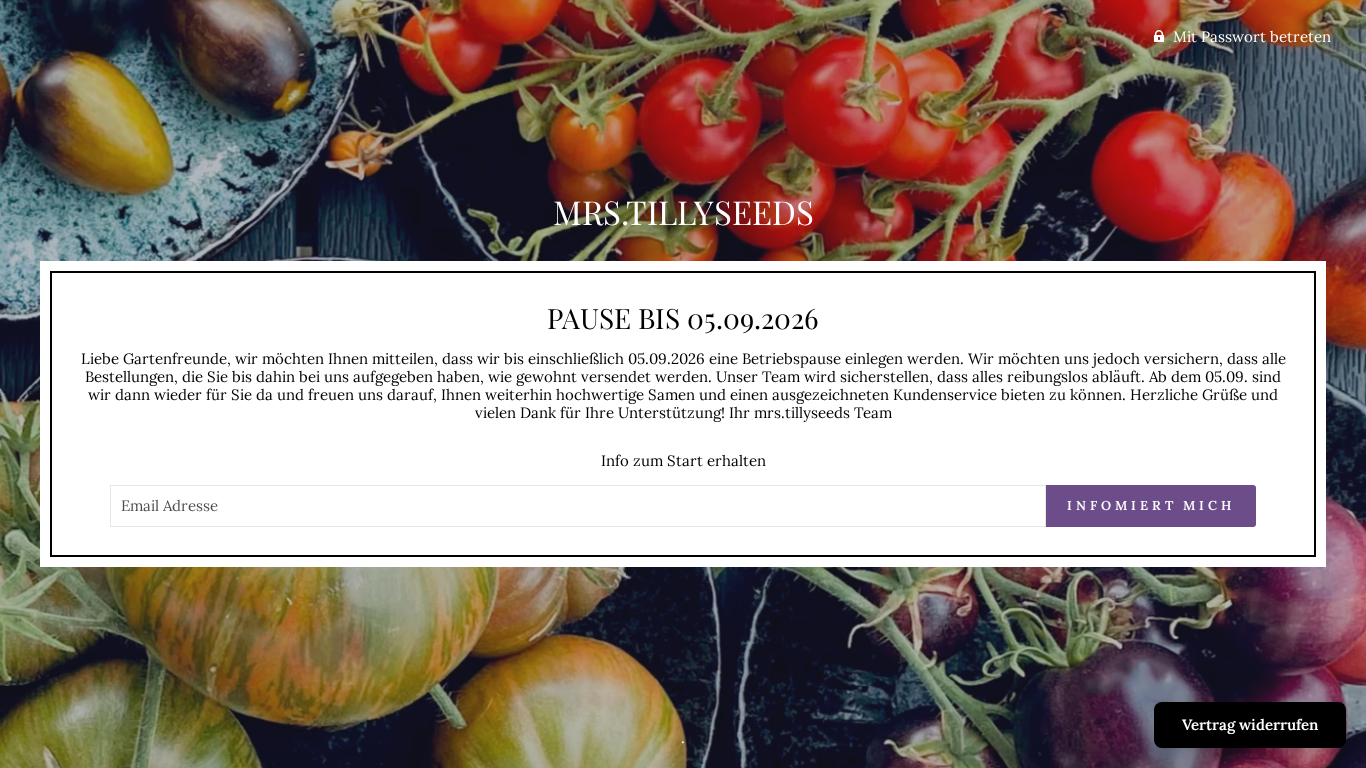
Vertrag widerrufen (1250, 724)
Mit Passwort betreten (1252, 36)
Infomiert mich (1151, 505)
